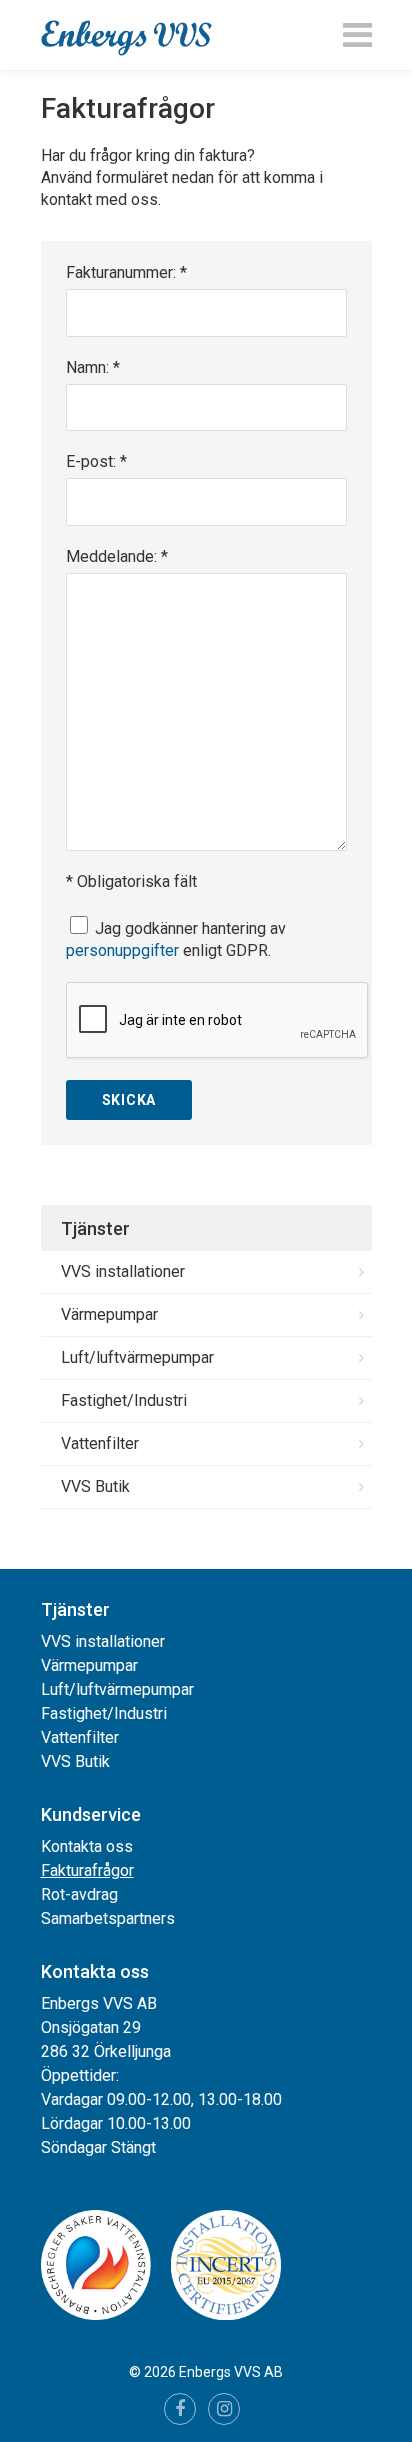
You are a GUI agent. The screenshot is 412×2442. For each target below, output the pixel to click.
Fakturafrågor (87, 1870)
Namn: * (93, 367)
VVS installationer (123, 1271)
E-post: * (96, 461)
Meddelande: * (117, 556)
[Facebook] (180, 2409)
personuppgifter (122, 950)
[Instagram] (224, 2409)
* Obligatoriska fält (131, 881)
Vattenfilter (100, 1443)
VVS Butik (95, 1486)
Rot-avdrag (79, 1894)
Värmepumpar (109, 1314)
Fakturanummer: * (126, 272)
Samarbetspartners (108, 1918)
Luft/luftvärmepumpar (137, 1357)
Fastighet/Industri (124, 1400)
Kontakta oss (87, 1846)
